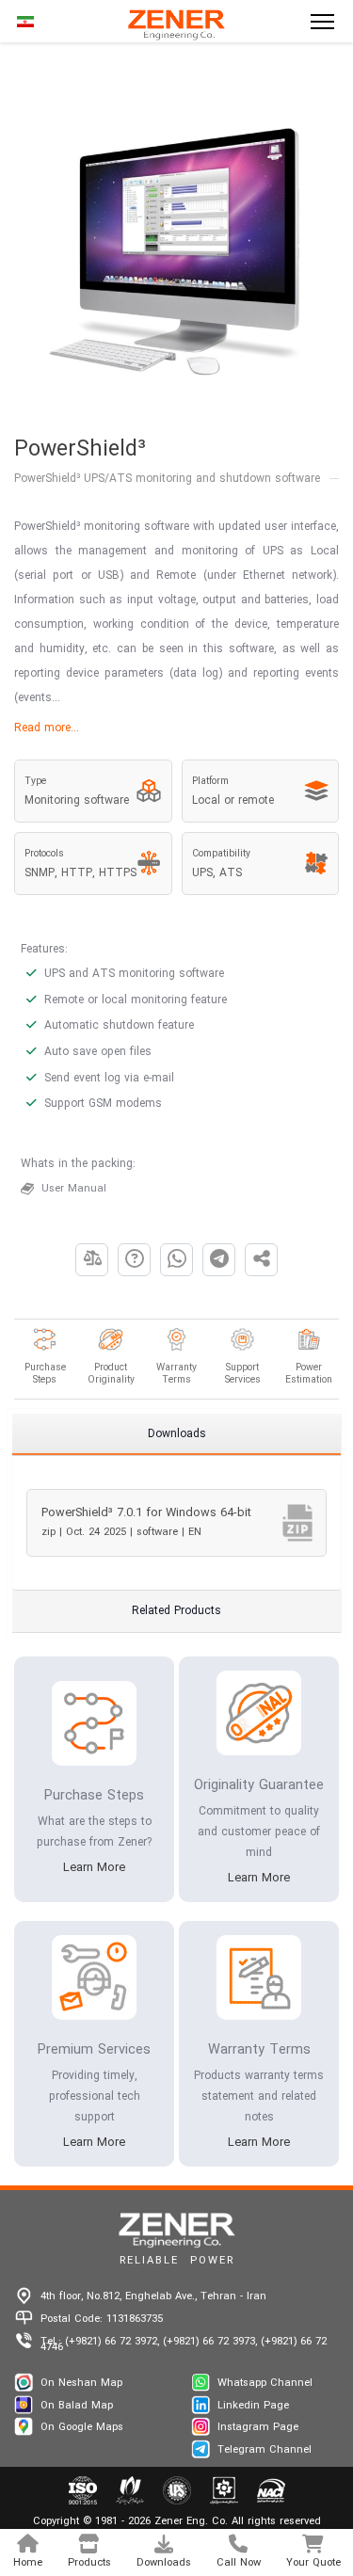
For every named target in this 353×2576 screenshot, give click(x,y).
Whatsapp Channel (265, 2383)
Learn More (94, 1868)
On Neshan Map (81, 2383)
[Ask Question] (134, 1260)
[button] (92, 1260)
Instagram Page (258, 2427)
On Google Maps (82, 2427)
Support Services (243, 1374)
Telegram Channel (265, 2450)
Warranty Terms (176, 1374)
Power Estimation (309, 1374)
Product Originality (111, 1374)
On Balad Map (77, 2406)
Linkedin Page (253, 2406)
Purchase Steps (45, 1374)
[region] (176, 1435)
